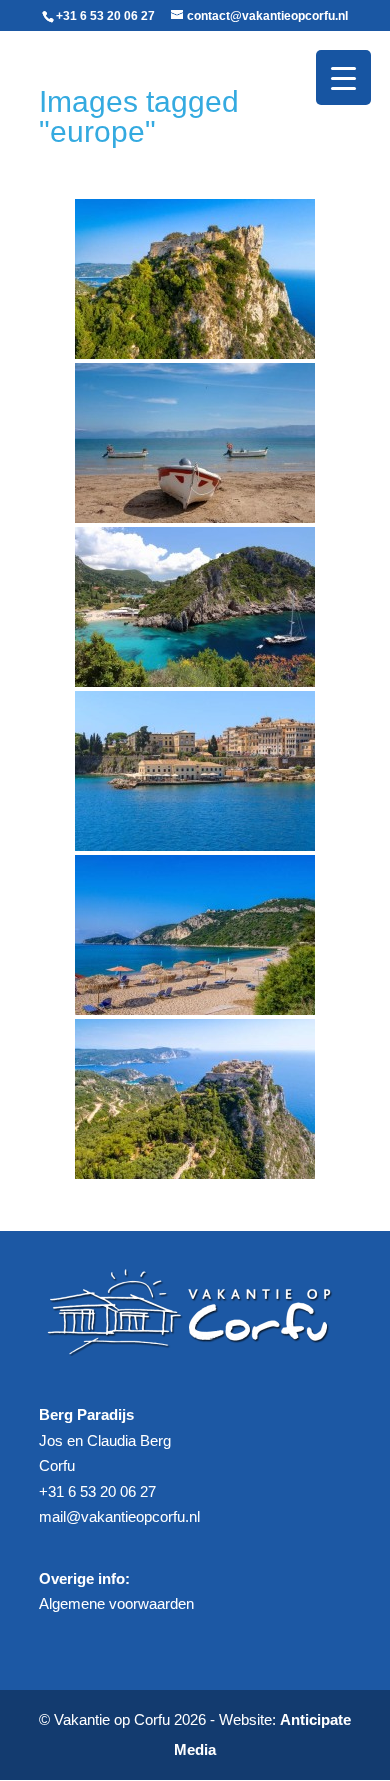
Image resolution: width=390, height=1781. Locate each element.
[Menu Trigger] (343, 77)
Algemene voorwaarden (116, 1603)
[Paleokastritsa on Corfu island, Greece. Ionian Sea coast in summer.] (195, 607)
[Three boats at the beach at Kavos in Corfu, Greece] (195, 443)
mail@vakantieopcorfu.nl (119, 1516)
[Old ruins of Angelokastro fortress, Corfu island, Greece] (195, 279)
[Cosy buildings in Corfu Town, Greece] (195, 771)
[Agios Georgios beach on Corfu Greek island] (195, 935)
